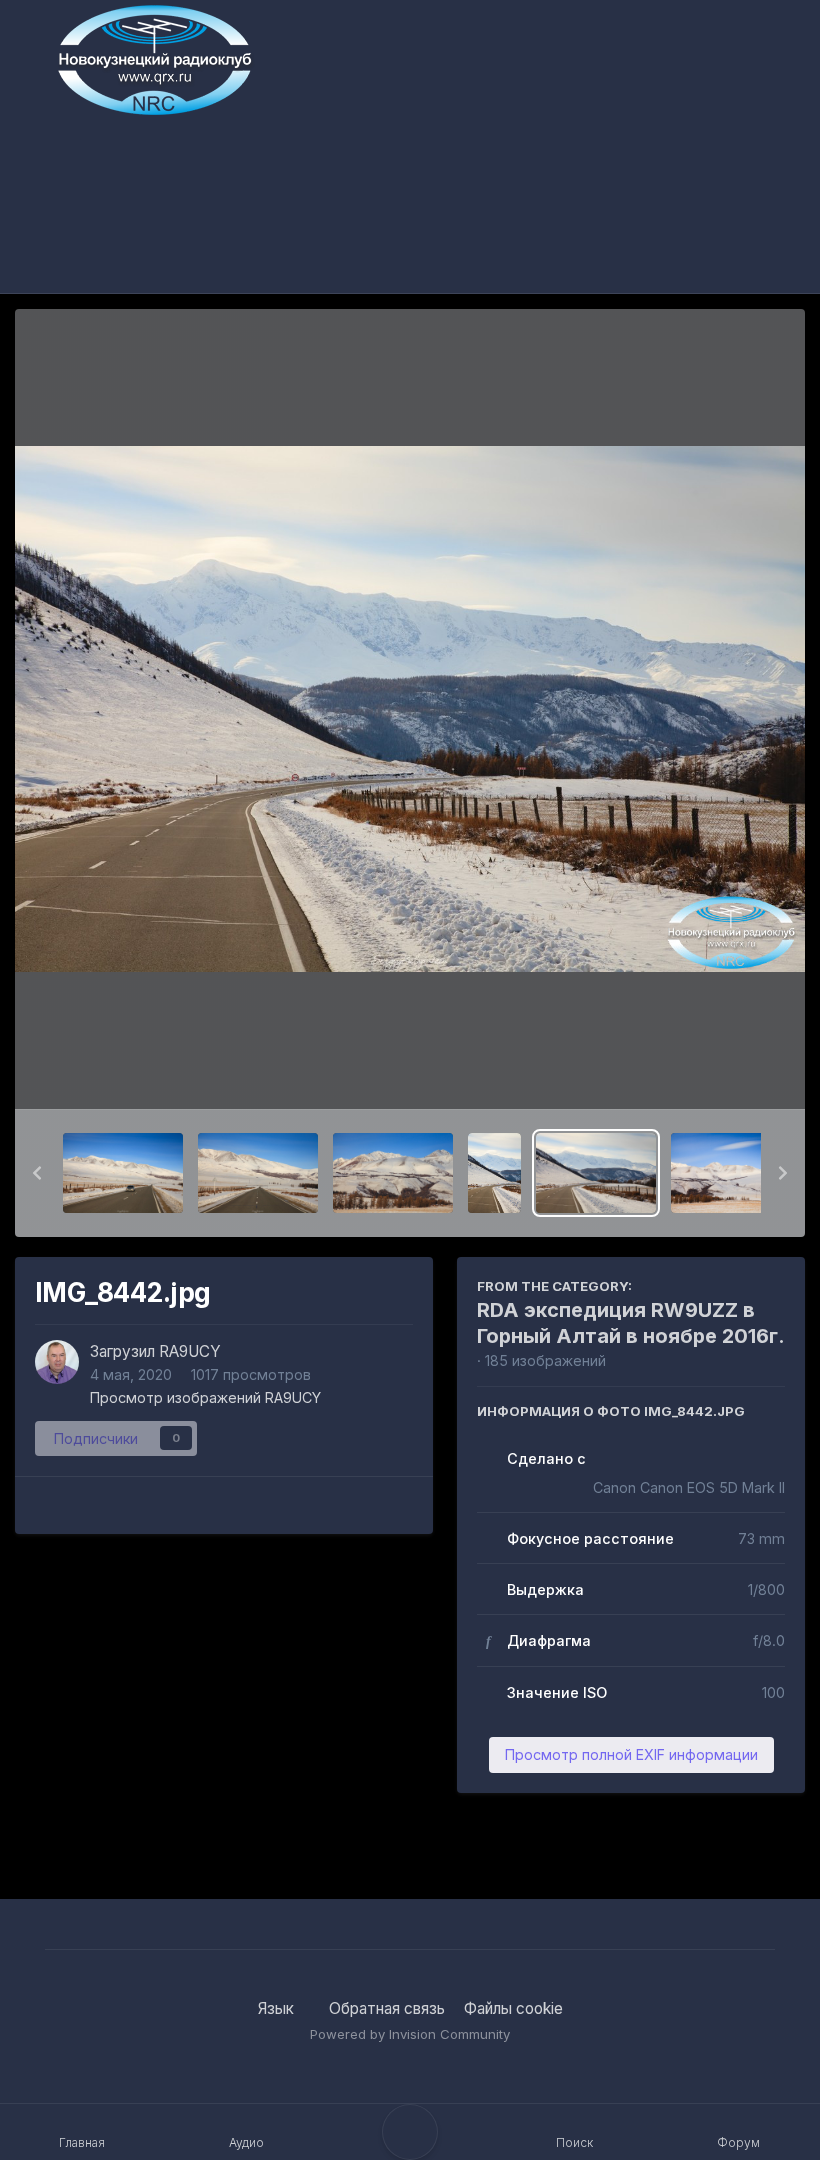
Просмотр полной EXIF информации (631, 1754)
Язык (278, 2008)
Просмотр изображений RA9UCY (205, 1397)
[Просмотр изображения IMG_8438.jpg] (258, 1173)
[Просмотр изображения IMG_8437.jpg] (123, 1173)
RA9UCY (190, 1351)
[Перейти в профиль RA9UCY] (57, 1362)
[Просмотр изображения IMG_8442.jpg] (596, 1173)
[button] (37, 1173)
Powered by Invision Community (410, 2034)
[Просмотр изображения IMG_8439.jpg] (393, 1173)
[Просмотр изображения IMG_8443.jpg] (731, 1173)
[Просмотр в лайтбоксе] (410, 709)
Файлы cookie (513, 2008)
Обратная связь (387, 2008)
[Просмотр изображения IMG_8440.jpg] (494, 1173)
